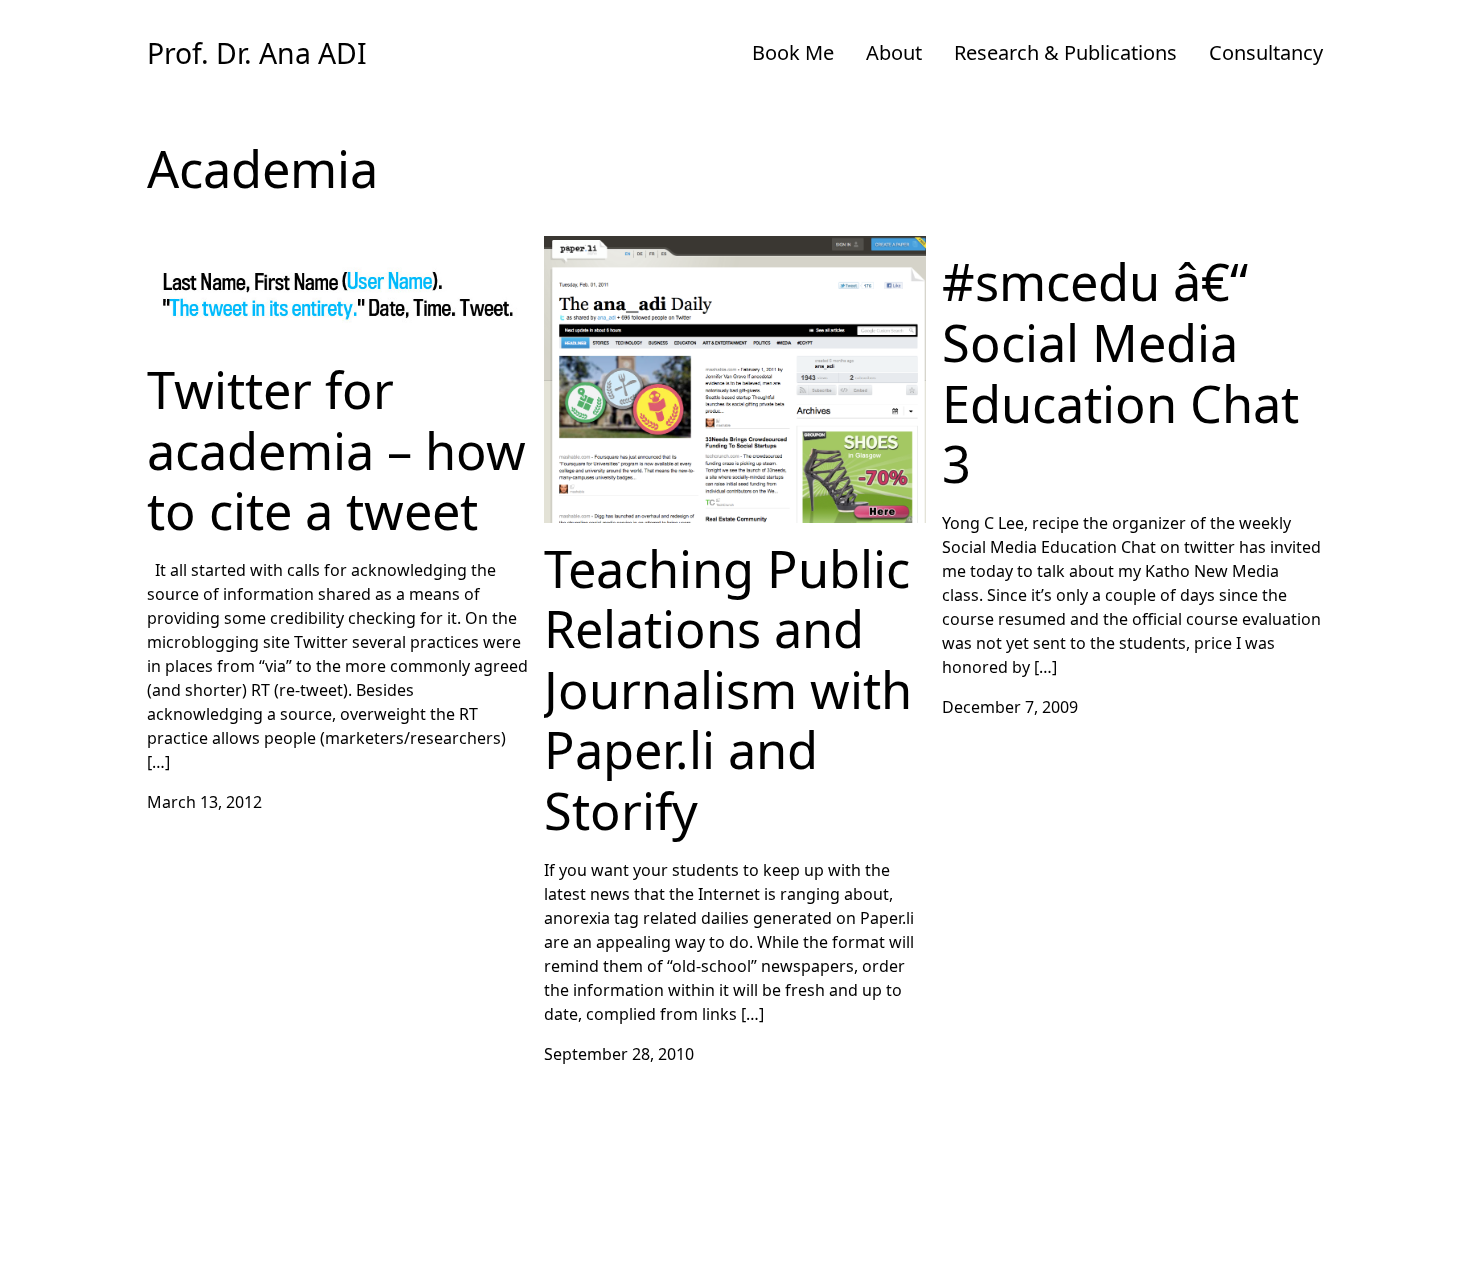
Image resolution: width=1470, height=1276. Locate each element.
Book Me (793, 52)
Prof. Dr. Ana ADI (257, 53)
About (894, 52)
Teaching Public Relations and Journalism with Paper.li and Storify (717, 260)
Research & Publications (1065, 52)
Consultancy (1266, 52)
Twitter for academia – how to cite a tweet (306, 248)
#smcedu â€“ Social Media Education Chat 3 (1106, 248)
